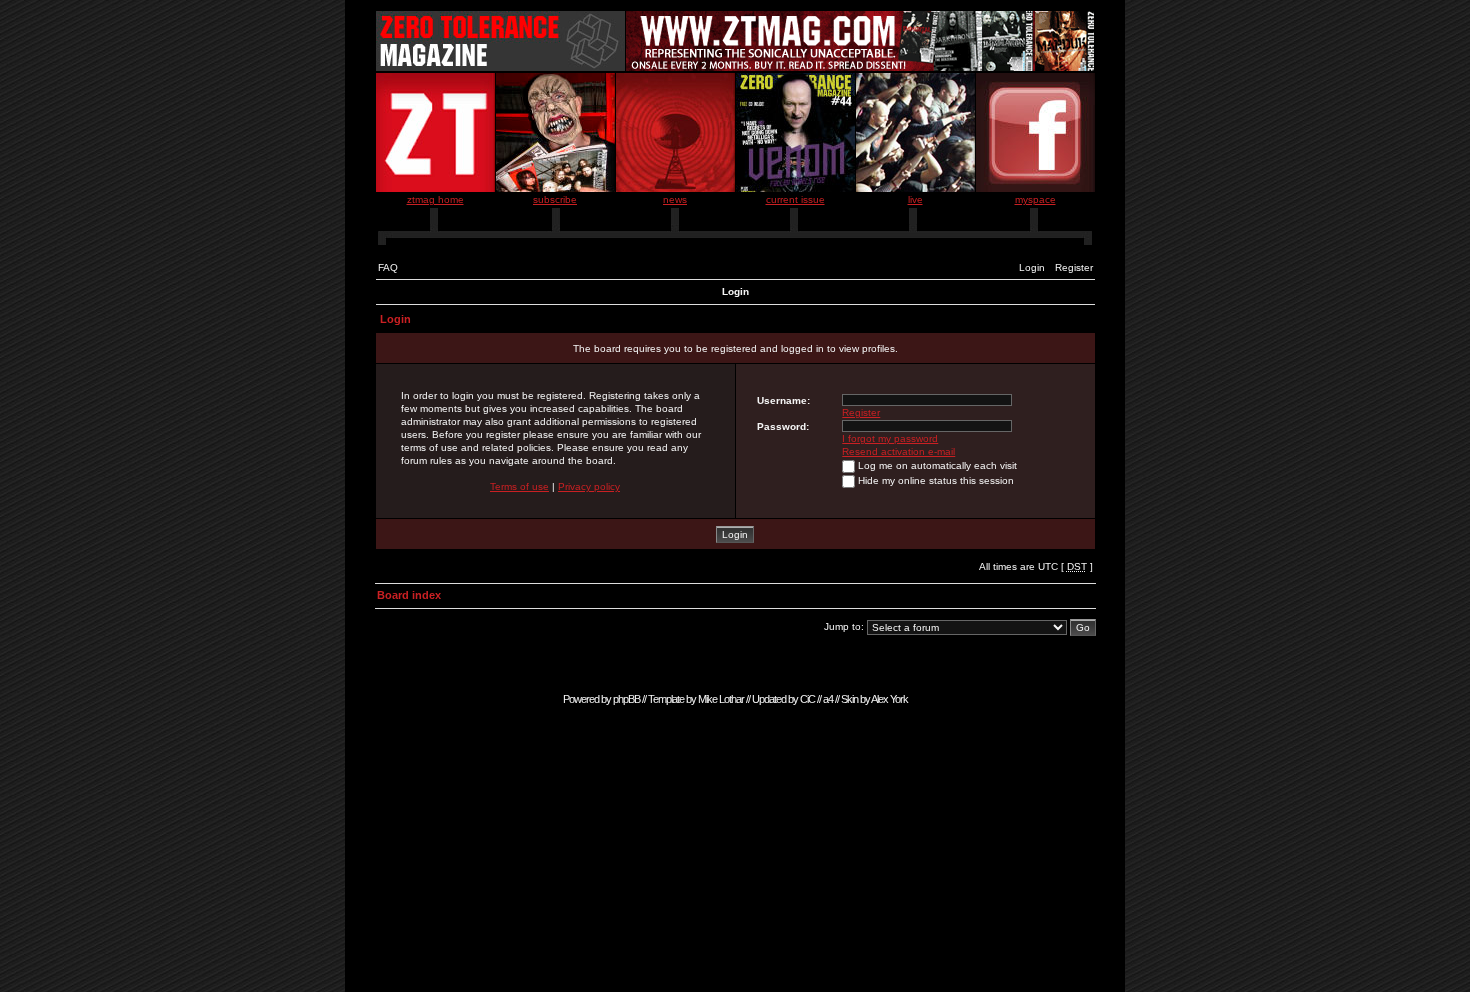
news (675, 199)
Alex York (889, 699)
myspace (1035, 199)
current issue (795, 199)
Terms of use (519, 486)
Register (1074, 267)
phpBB (626, 699)
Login (1032, 267)
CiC (807, 699)
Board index (409, 595)
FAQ (388, 267)
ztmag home (435, 199)
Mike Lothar (721, 699)
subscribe (555, 199)
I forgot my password (890, 438)
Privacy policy (589, 486)
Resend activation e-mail (898, 451)
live (915, 199)
